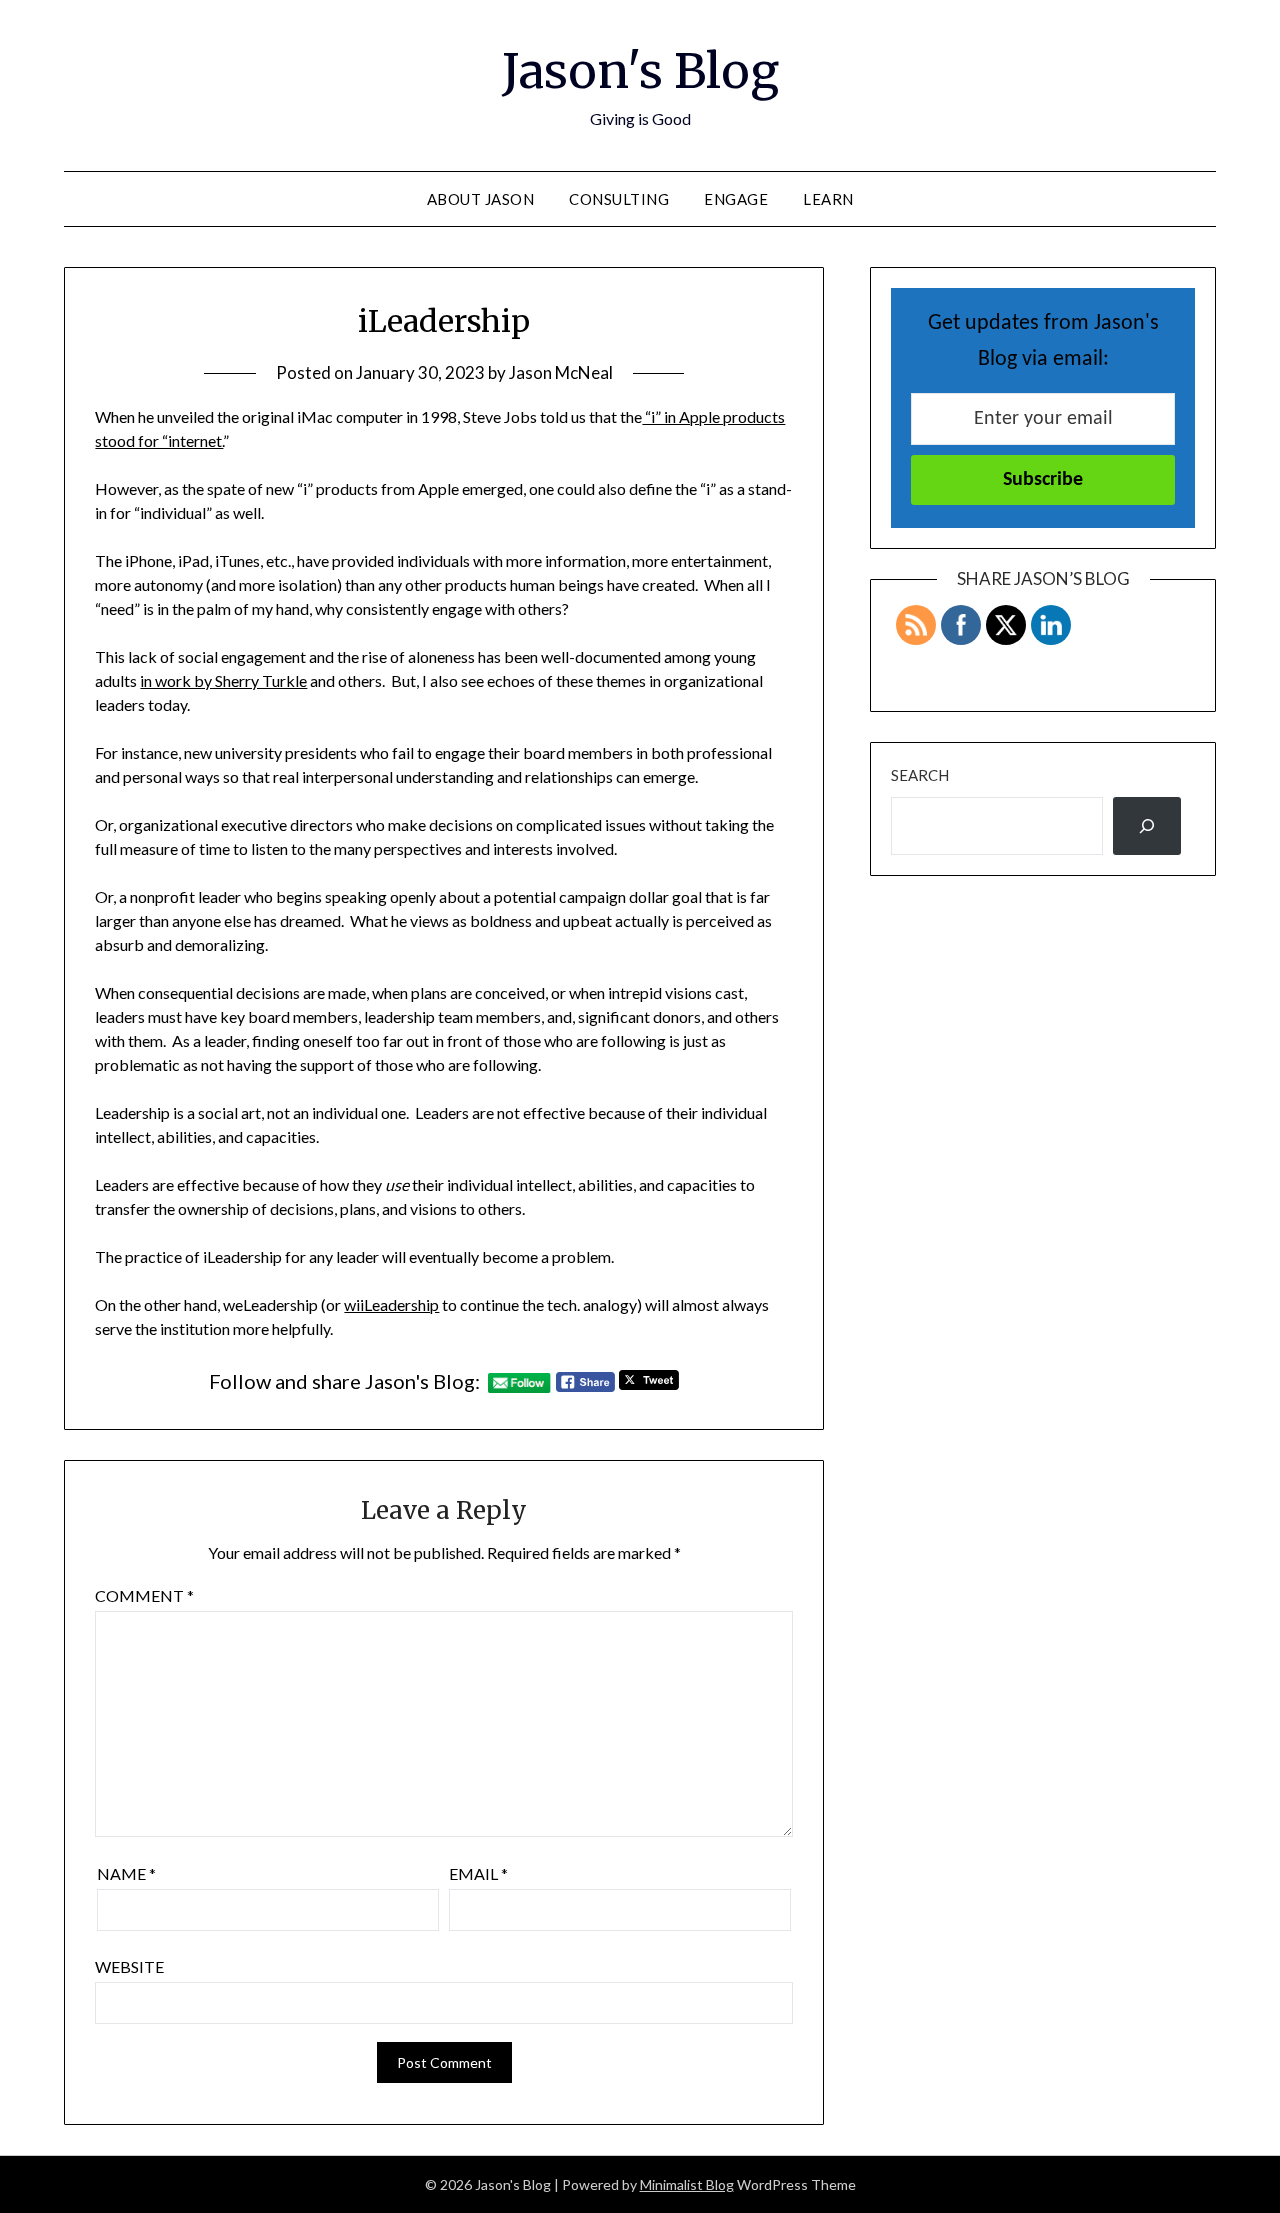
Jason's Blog (640, 71)
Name (126, 1873)
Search (920, 775)
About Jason (481, 199)
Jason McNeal (561, 372)
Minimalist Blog (687, 2184)
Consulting (619, 199)
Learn (828, 199)
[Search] (1147, 826)
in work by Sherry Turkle (223, 680)
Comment (144, 1595)
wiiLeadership (391, 1304)
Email (478, 1873)
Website (129, 1966)
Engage (736, 199)
